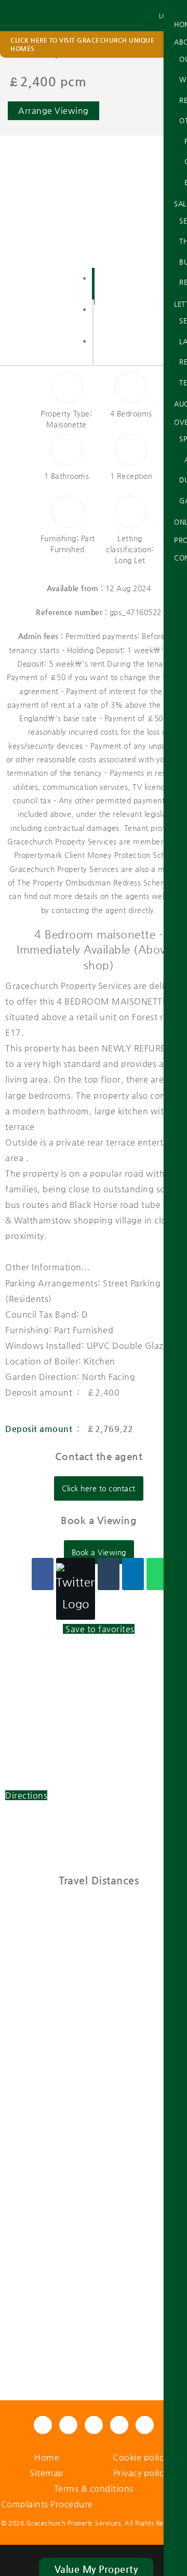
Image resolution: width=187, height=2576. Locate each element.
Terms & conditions (94, 2488)
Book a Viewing (99, 1552)
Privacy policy (141, 2473)
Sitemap (47, 2473)
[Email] (109, 1574)
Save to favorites (100, 1629)
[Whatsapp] (157, 1574)
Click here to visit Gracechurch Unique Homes (82, 44)
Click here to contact (99, 1488)
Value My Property (96, 2569)
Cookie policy (140, 2457)
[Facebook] (43, 1574)
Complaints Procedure (47, 2504)
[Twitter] (76, 1589)
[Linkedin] (133, 1574)
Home (47, 2457)
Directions (26, 1795)
